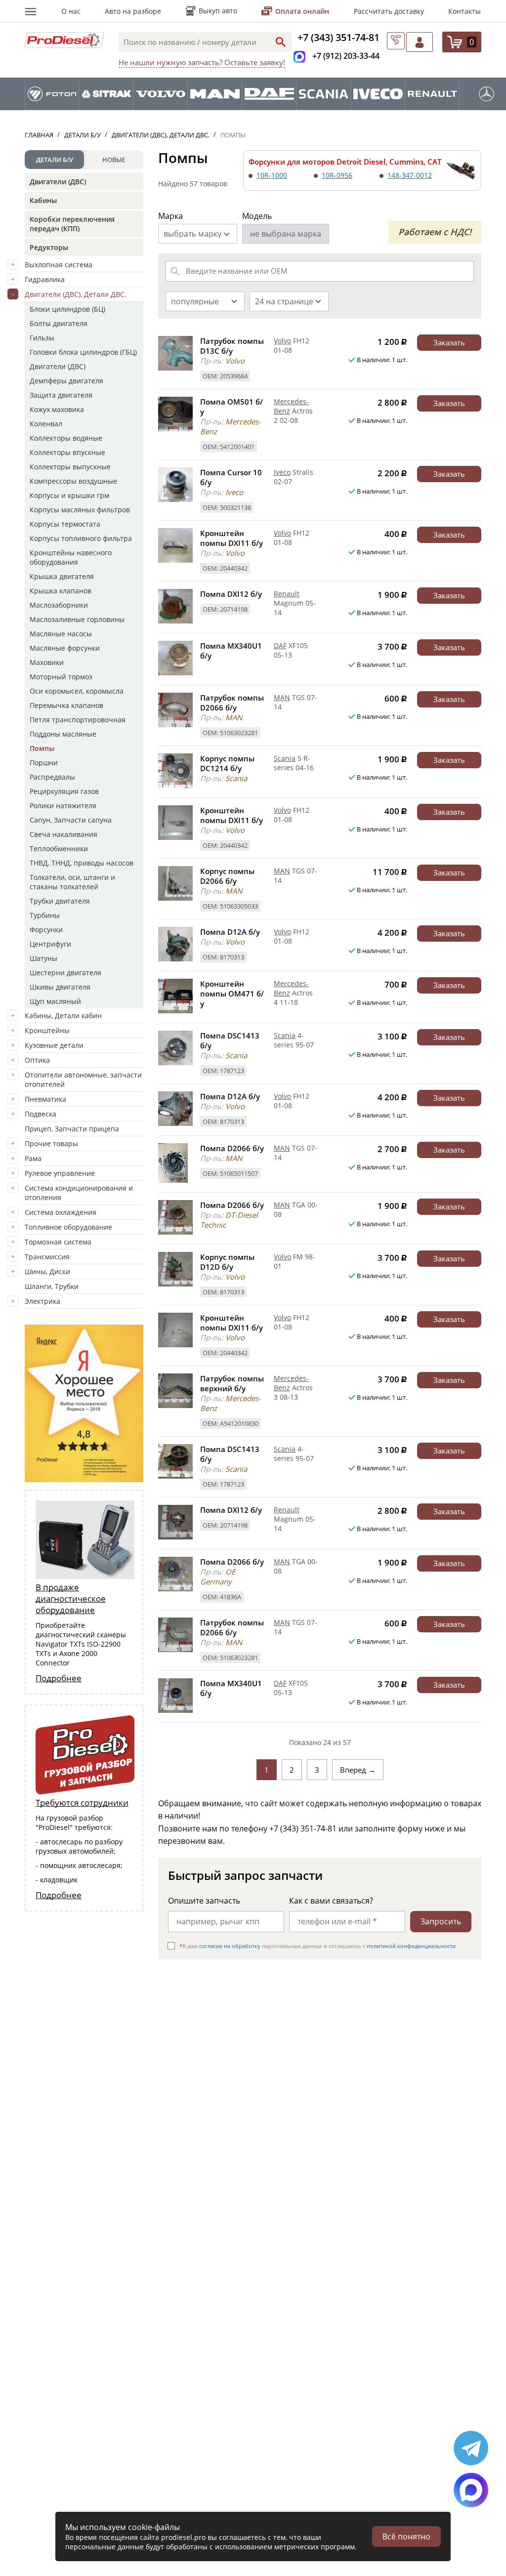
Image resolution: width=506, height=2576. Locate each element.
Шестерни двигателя (65, 973)
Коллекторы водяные (66, 438)
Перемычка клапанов (66, 705)
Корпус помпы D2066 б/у (227, 876)
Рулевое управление (60, 1173)
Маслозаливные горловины (77, 619)
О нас (71, 11)
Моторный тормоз (61, 677)
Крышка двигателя (62, 576)
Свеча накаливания (63, 834)
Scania (285, 758)
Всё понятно (406, 2536)
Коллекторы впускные (67, 452)
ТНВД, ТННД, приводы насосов (82, 863)
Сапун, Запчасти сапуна (71, 820)
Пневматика (45, 1099)
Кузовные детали (54, 1045)
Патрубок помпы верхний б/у (232, 1383)
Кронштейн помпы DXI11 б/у (232, 538)
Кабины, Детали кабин (63, 1016)
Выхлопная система (59, 265)
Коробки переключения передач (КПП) (72, 224)
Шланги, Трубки (52, 1286)
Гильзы (42, 338)
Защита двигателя (61, 395)
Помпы (42, 748)
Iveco (282, 472)
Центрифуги (50, 944)
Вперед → (358, 1770)
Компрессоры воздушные (73, 481)
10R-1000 (272, 175)
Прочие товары (51, 1143)
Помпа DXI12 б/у (231, 594)
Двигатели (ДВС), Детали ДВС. (76, 294)
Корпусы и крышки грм (69, 495)
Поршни (44, 763)
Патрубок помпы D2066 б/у (232, 703)
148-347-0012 (410, 175)
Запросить (441, 1921)
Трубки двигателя (60, 901)
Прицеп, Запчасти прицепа (72, 1129)
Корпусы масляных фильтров (80, 510)
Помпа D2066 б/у (232, 1148)
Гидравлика (45, 279)
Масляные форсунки (65, 648)
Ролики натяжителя (63, 806)
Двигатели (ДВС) (58, 182)
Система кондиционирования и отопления (79, 1193)
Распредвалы (52, 777)
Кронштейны (47, 1030)
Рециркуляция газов (64, 791)
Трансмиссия (47, 1257)
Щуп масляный (55, 1001)
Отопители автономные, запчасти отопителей (83, 1080)
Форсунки (46, 930)
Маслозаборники (59, 605)
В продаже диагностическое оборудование (71, 1599)
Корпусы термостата (65, 524)
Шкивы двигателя (60, 987)
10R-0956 (337, 175)
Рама (33, 1158)
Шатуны (43, 958)
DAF (280, 645)
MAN (282, 697)
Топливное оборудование (68, 1227)
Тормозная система (58, 1242)
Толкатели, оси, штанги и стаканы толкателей (72, 882)
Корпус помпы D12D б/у (227, 1262)
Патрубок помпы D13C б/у (232, 346)
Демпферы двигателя (66, 381)
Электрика (42, 1301)
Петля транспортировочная (78, 720)
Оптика (37, 1060)
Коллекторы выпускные (70, 467)
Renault (287, 594)
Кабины (43, 200)
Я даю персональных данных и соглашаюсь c (317, 1946)
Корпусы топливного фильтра (81, 538)
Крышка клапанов (61, 591)
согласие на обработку (230, 1946)
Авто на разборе (133, 11)
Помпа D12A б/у (230, 932)
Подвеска (41, 1114)
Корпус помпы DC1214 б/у (227, 763)
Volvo (282, 341)
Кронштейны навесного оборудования (71, 557)
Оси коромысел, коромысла (77, 691)
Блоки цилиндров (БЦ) (67, 309)
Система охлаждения (61, 1212)
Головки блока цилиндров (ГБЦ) (83, 352)
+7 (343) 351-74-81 (338, 37)
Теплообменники (59, 849)
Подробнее (59, 1678)
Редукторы (49, 247)
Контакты (464, 11)
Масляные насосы (61, 634)
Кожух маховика (57, 409)
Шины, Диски (47, 1271)
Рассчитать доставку (389, 11)
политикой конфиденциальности (411, 1946)
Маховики (47, 662)
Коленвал (46, 424)
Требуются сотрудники (82, 1803)
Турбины (45, 915)
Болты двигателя (59, 323)
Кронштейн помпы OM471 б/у (232, 994)
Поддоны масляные (63, 734)
